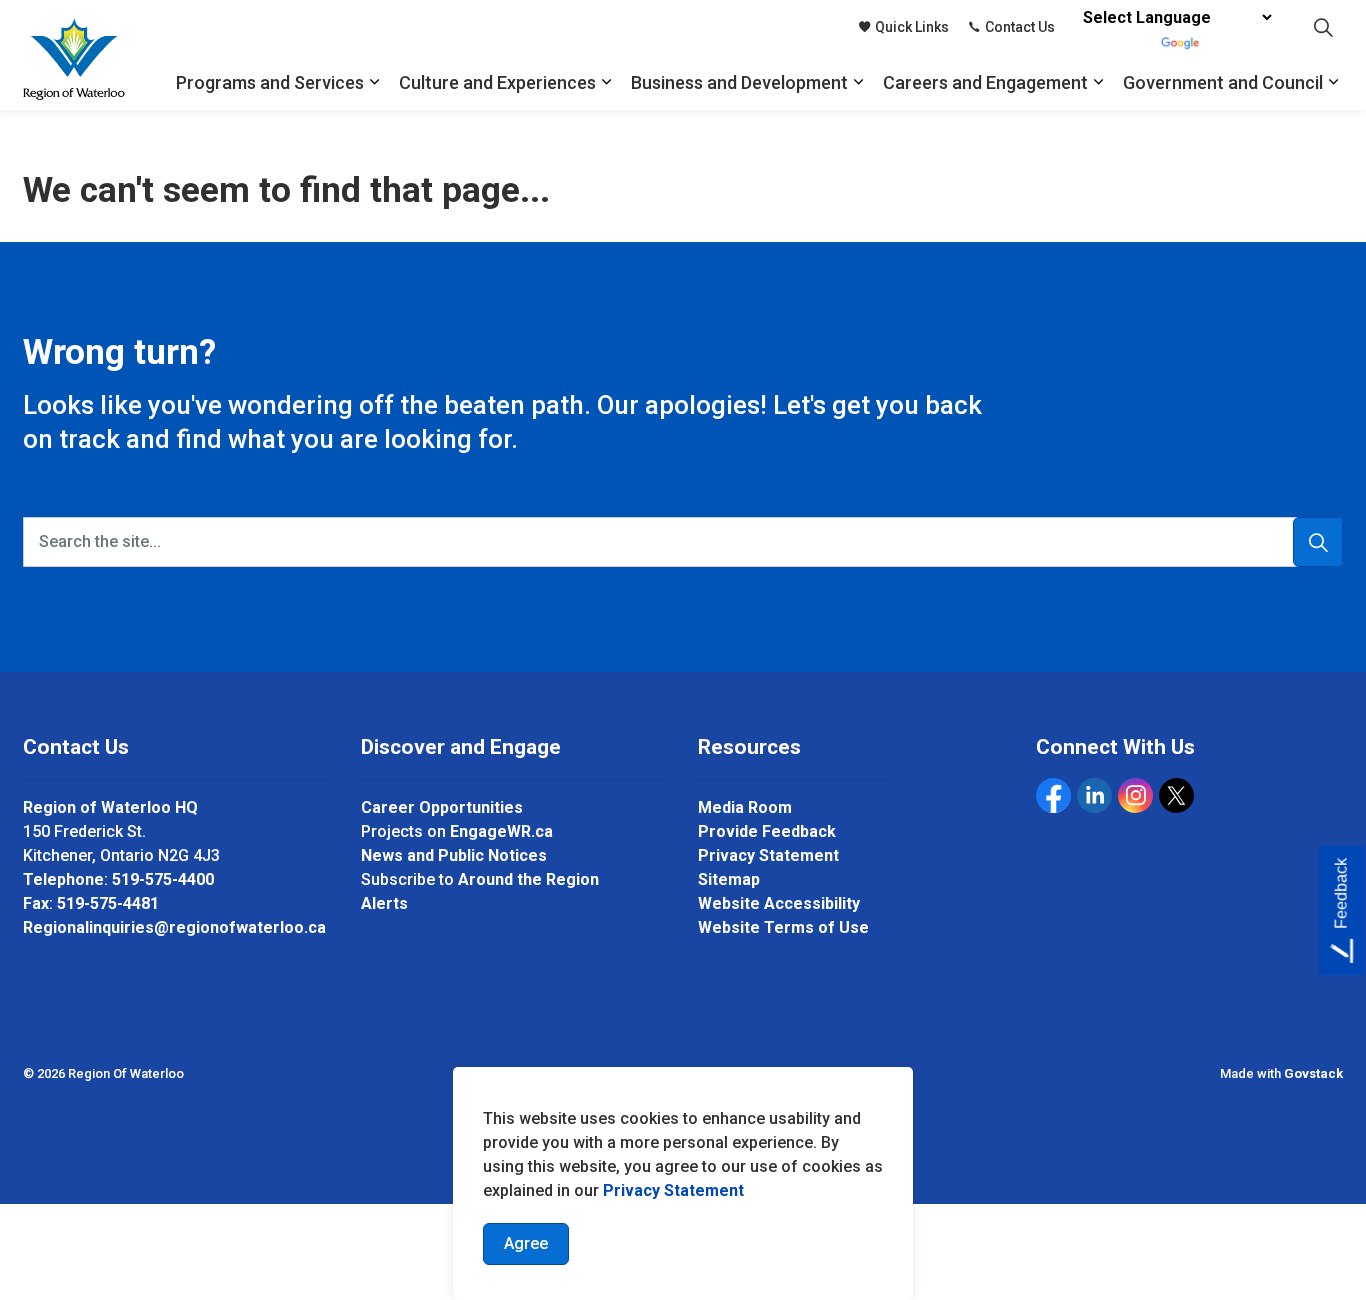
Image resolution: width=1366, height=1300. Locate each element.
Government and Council (1223, 82)
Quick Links (912, 27)
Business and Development (739, 82)
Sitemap (729, 879)
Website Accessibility (779, 903)
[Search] (1318, 542)
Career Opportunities (442, 807)
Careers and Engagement (985, 82)
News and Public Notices (454, 855)
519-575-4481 (108, 903)
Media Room (745, 807)
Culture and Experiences (497, 82)
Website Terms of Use (783, 927)
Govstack (1313, 1073)
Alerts (384, 903)
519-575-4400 (163, 879)
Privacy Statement (673, 1190)
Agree (526, 1243)
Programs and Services (270, 82)
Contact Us (1020, 27)
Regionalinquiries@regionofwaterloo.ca (174, 927)
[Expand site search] (1323, 27)
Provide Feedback (767, 831)
